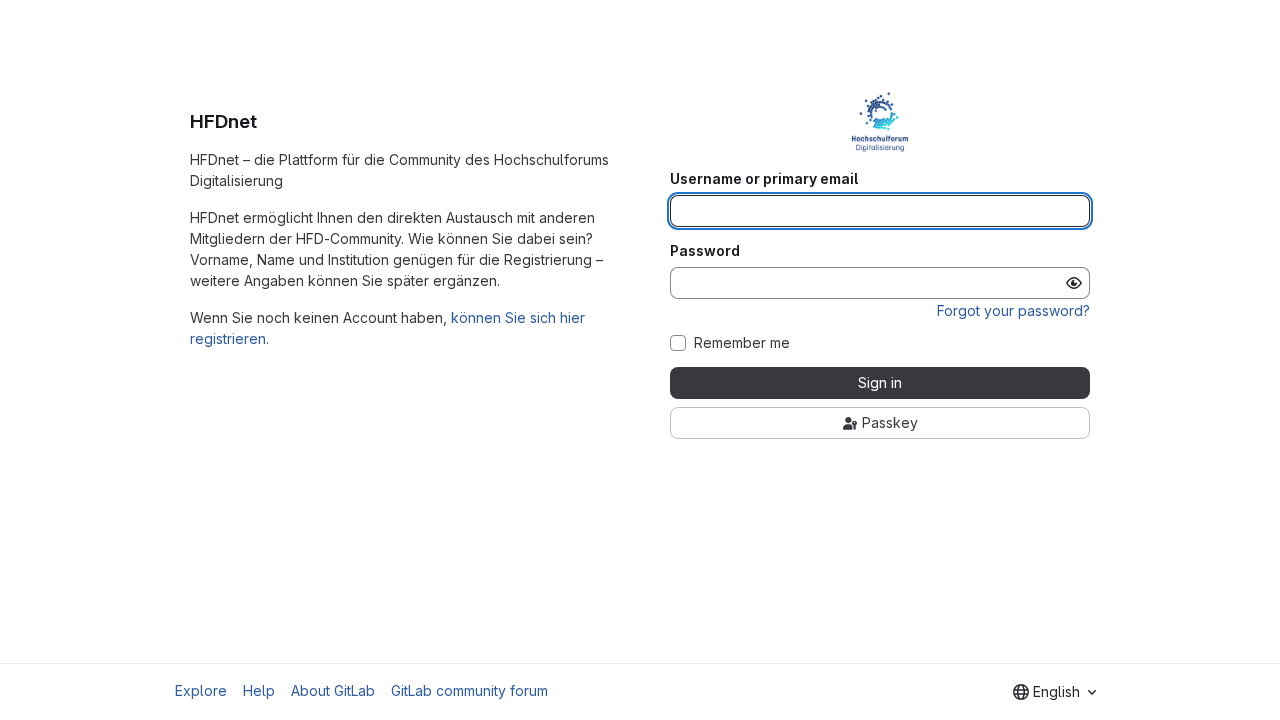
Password (705, 251)
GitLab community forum (469, 690)
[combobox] (1054, 692)
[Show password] (1074, 283)
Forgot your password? (1013, 310)
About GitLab (333, 690)
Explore (201, 690)
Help (259, 690)
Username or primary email (764, 179)
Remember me (742, 343)
